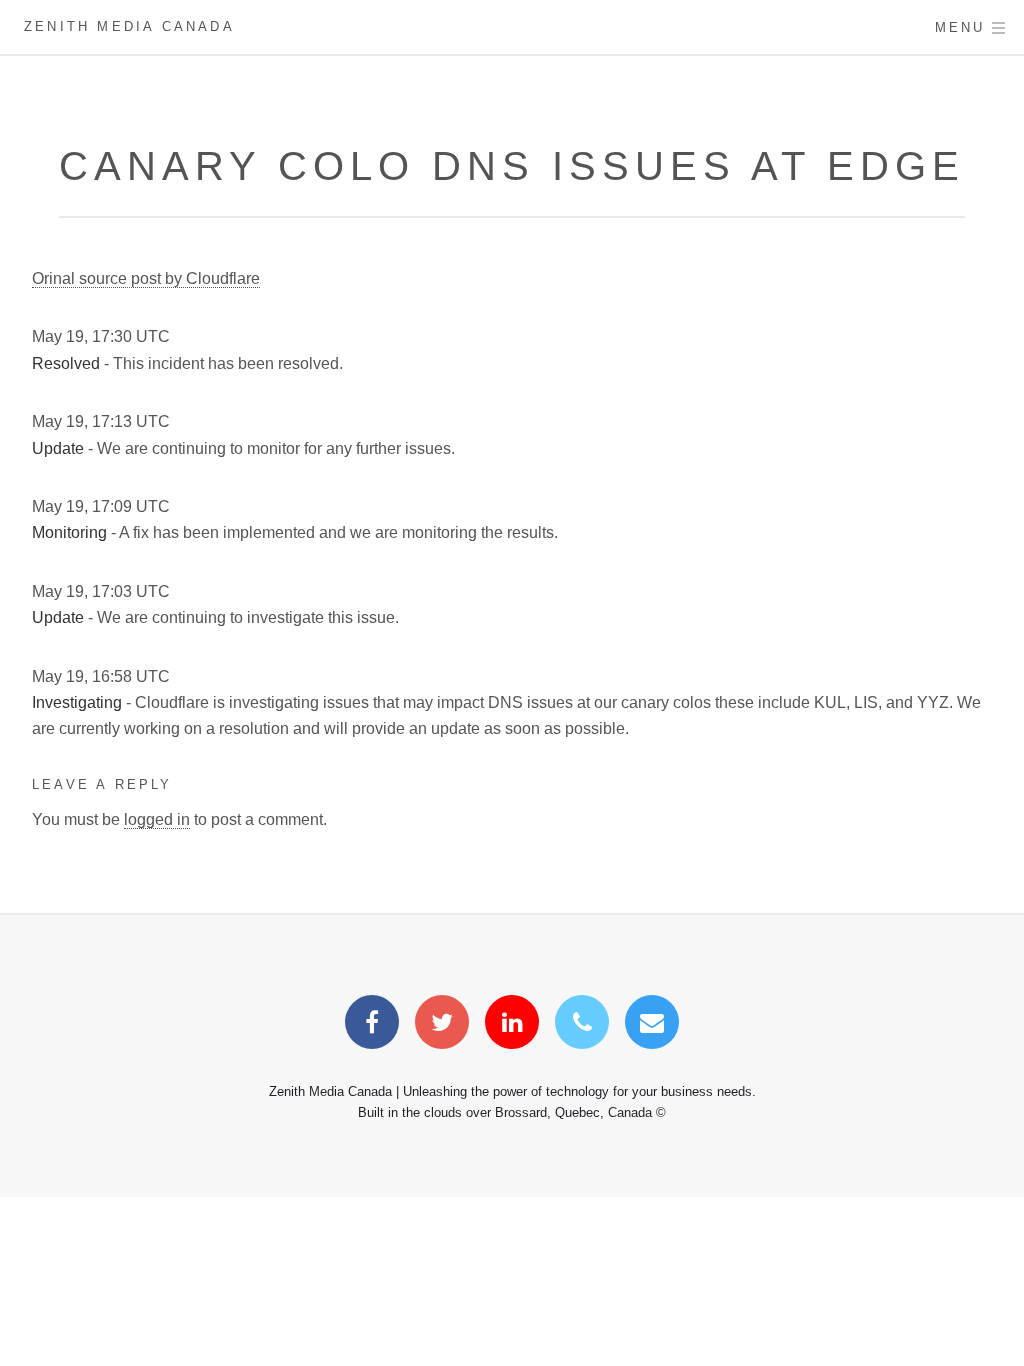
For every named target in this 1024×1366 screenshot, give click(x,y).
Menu (960, 27)
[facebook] (372, 1025)
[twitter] (442, 1025)
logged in (157, 819)
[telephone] (582, 1025)
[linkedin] (512, 1025)
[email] (652, 1025)
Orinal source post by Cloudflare (146, 278)
